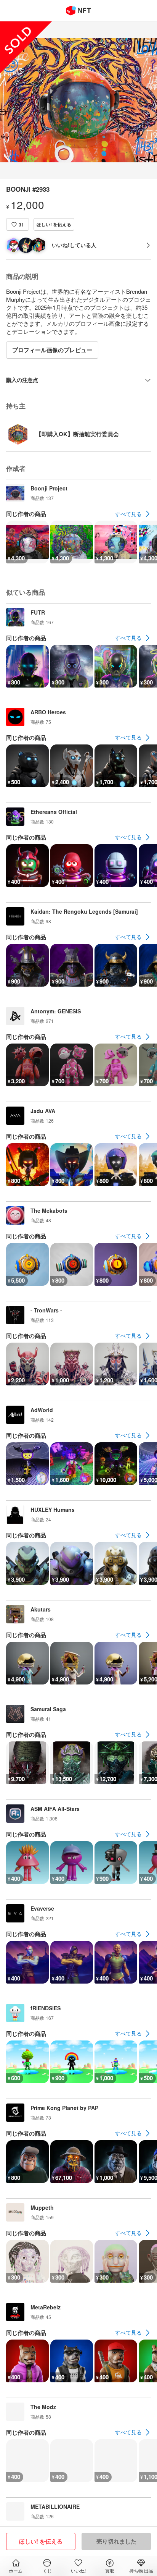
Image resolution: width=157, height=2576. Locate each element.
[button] (18, 224)
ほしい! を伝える (54, 224)
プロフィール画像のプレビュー (52, 350)
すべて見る (128, 514)
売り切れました (116, 2541)
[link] (133, 514)
